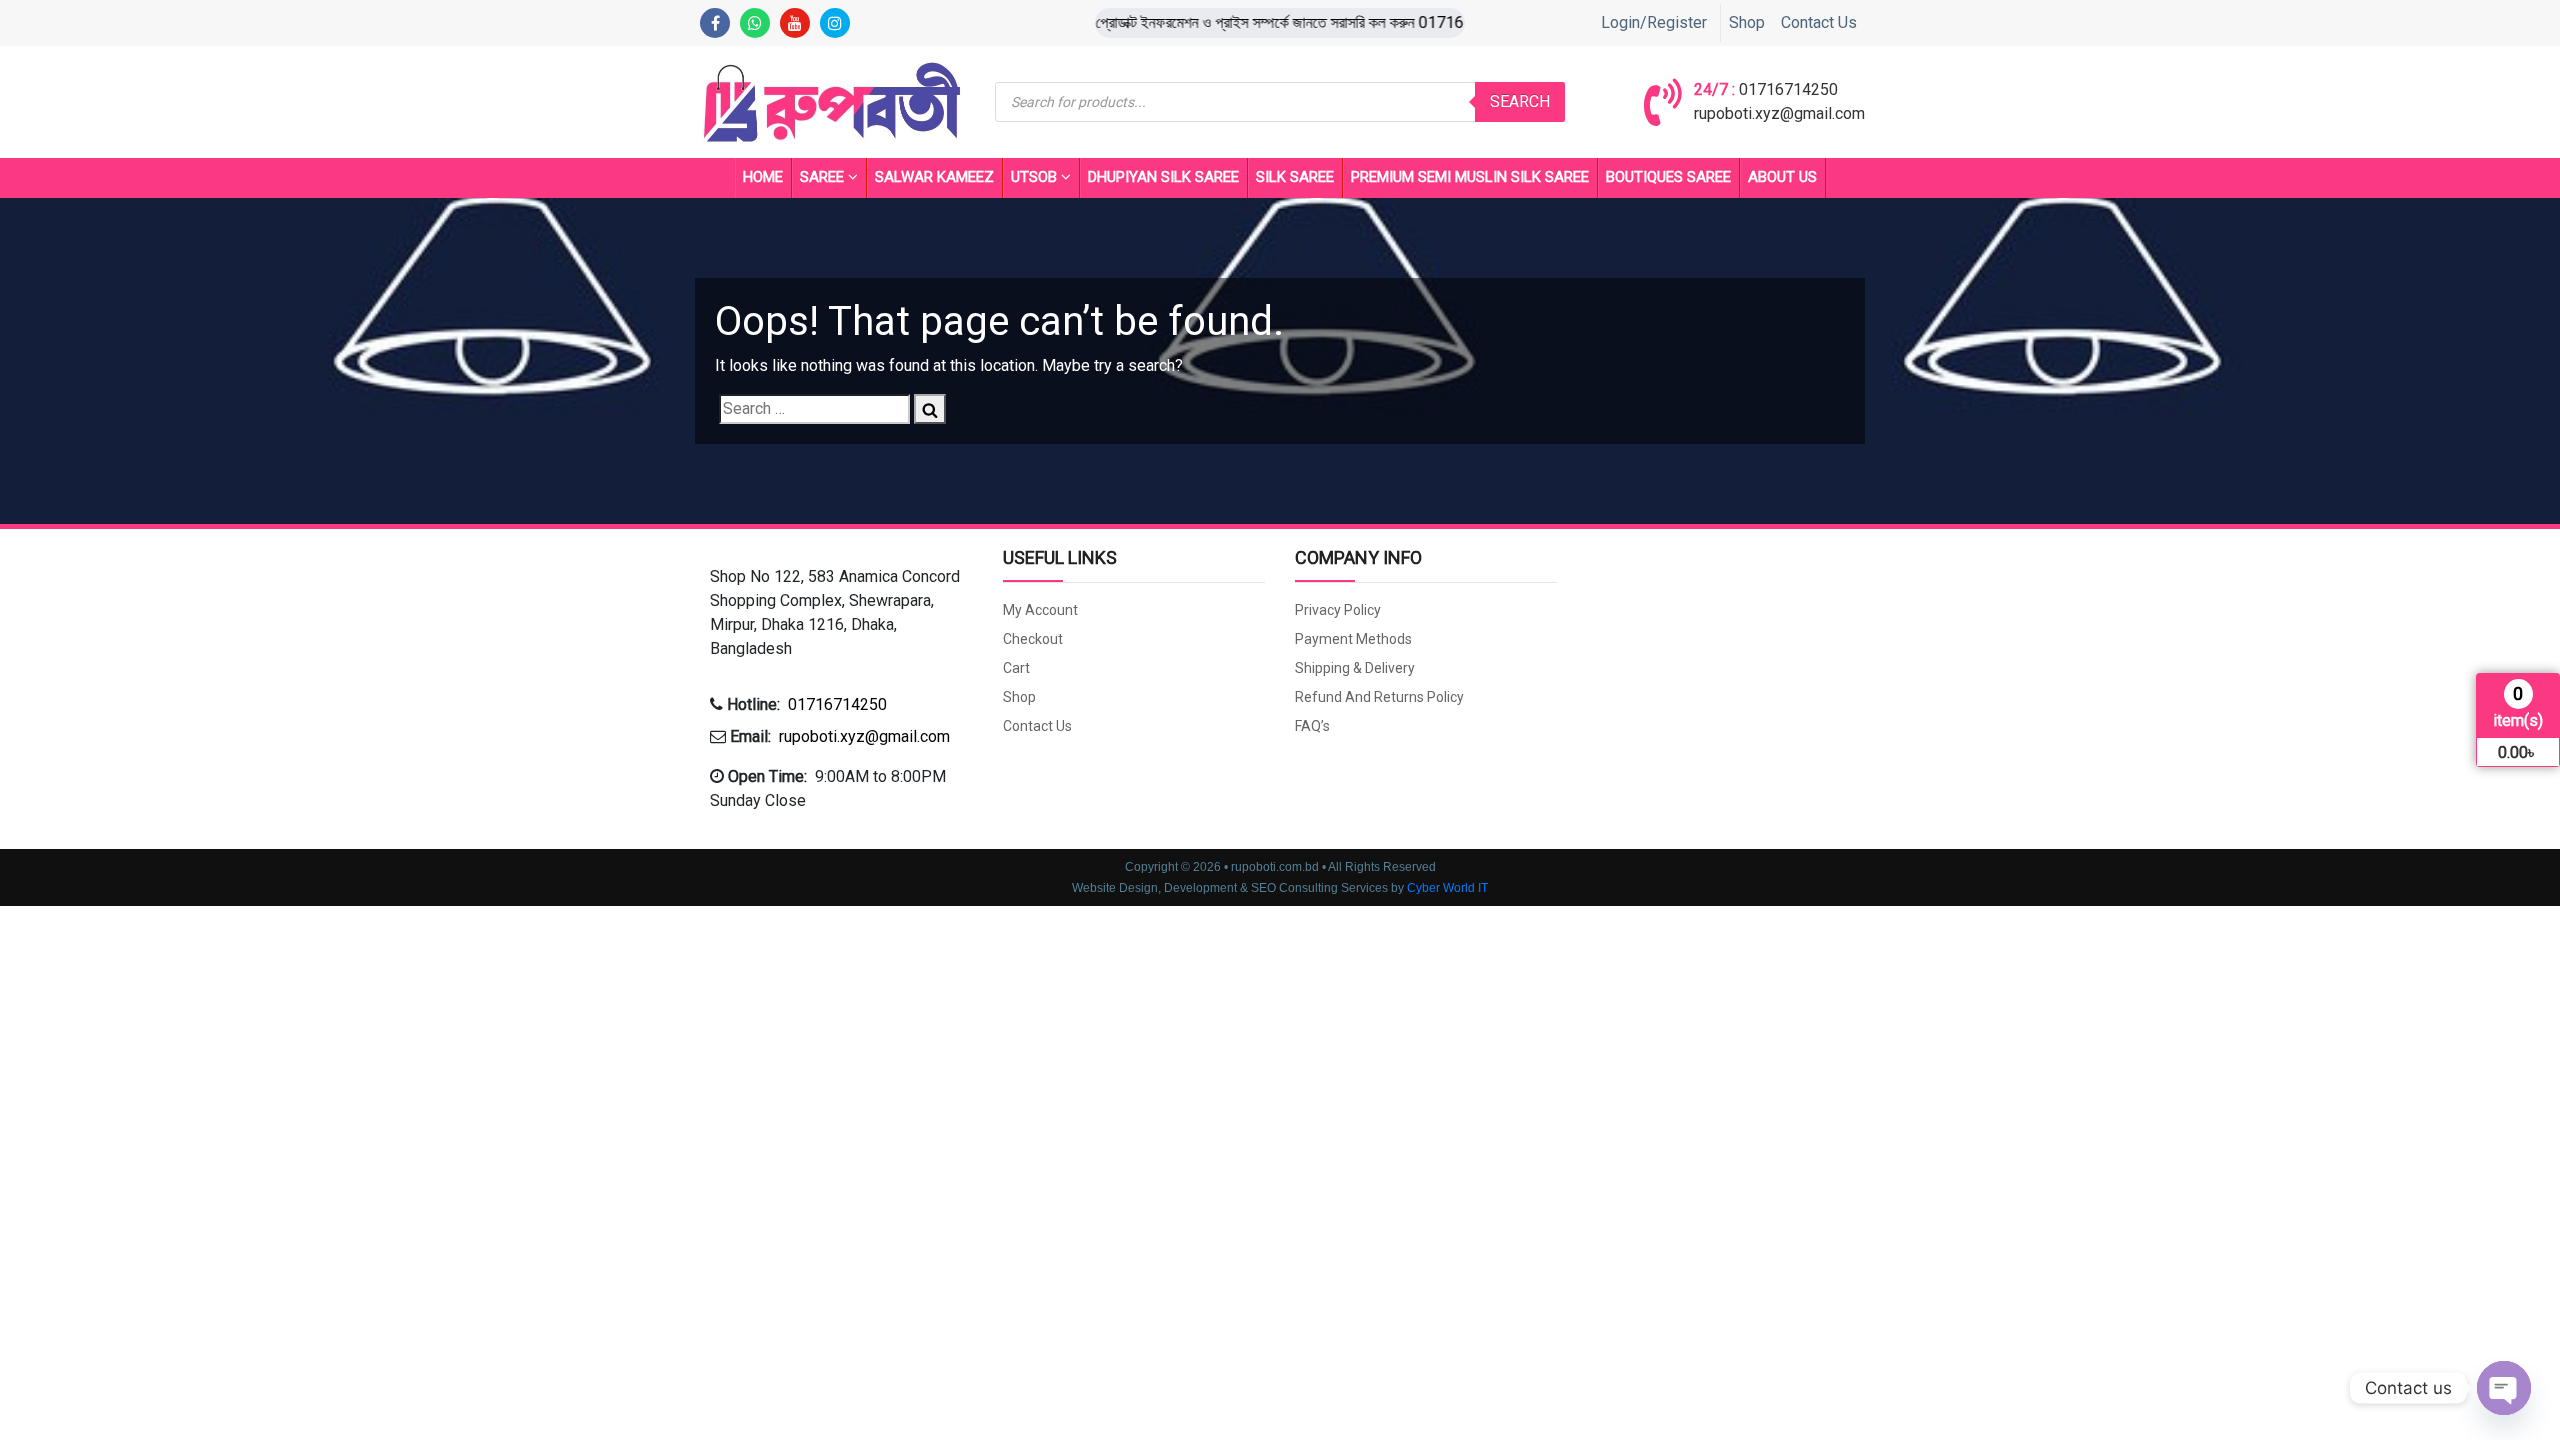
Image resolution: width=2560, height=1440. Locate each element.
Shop (1747, 22)
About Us (1782, 177)
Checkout (1033, 639)
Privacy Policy (1338, 610)
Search (1520, 101)
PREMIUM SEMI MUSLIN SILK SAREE (1470, 177)
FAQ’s (1312, 726)
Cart (1016, 668)
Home (763, 177)
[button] (841, 613)
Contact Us (1819, 22)
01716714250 (1788, 89)
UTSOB (1034, 177)
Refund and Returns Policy (1379, 697)
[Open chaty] (2504, 1388)
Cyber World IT (1447, 888)
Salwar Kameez (934, 177)
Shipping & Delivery (1355, 668)
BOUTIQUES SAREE (1668, 177)
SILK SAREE (1295, 177)
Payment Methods (1353, 639)
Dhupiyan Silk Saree (1163, 177)
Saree (822, 177)
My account (1040, 610)
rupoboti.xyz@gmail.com (1779, 113)
